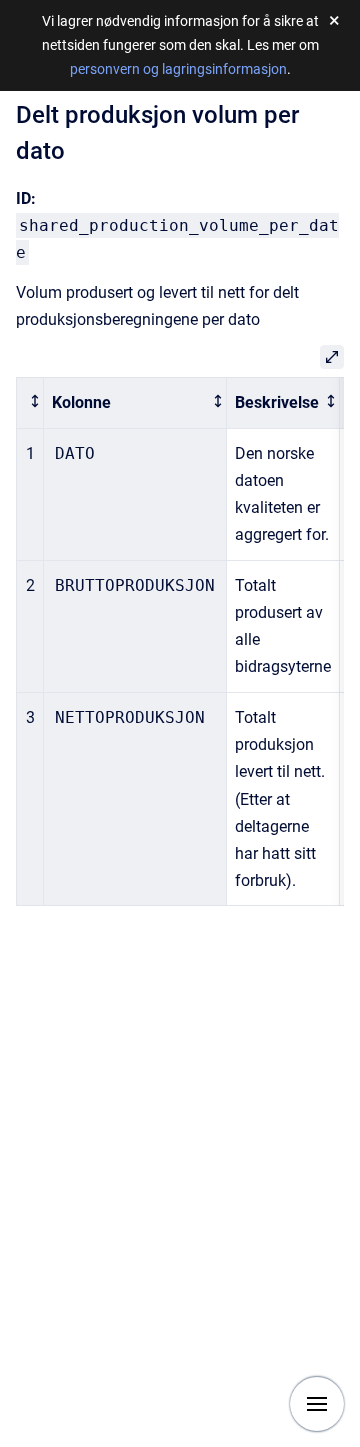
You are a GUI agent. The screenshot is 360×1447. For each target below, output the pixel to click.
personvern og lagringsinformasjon (178, 69)
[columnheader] (30, 402)
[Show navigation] (317, 1404)
